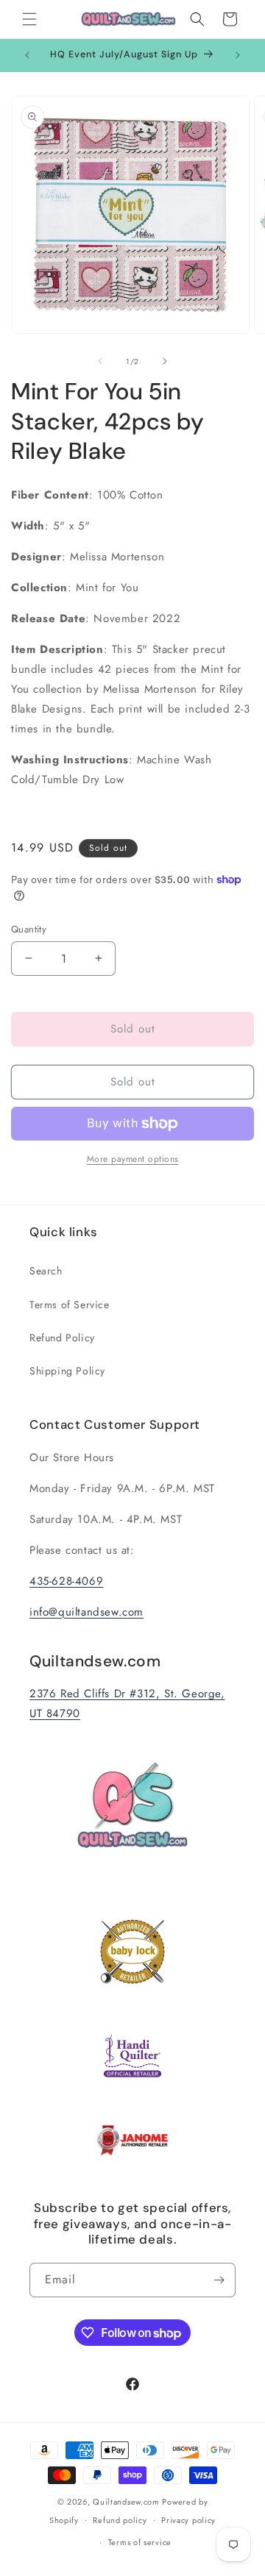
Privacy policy (188, 2520)
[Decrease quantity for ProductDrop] (28, 959)
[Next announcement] (238, 55)
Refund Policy (62, 1338)
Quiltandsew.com (126, 2502)
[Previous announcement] (27, 55)
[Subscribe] (219, 2280)
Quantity (29, 929)
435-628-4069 (66, 1581)
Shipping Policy (67, 1371)
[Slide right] (165, 361)
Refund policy (120, 2520)
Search (46, 1271)
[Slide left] (100, 361)
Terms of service (140, 2542)
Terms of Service (70, 1305)
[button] (29, 19)
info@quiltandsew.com (86, 1612)
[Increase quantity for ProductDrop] (98, 959)
